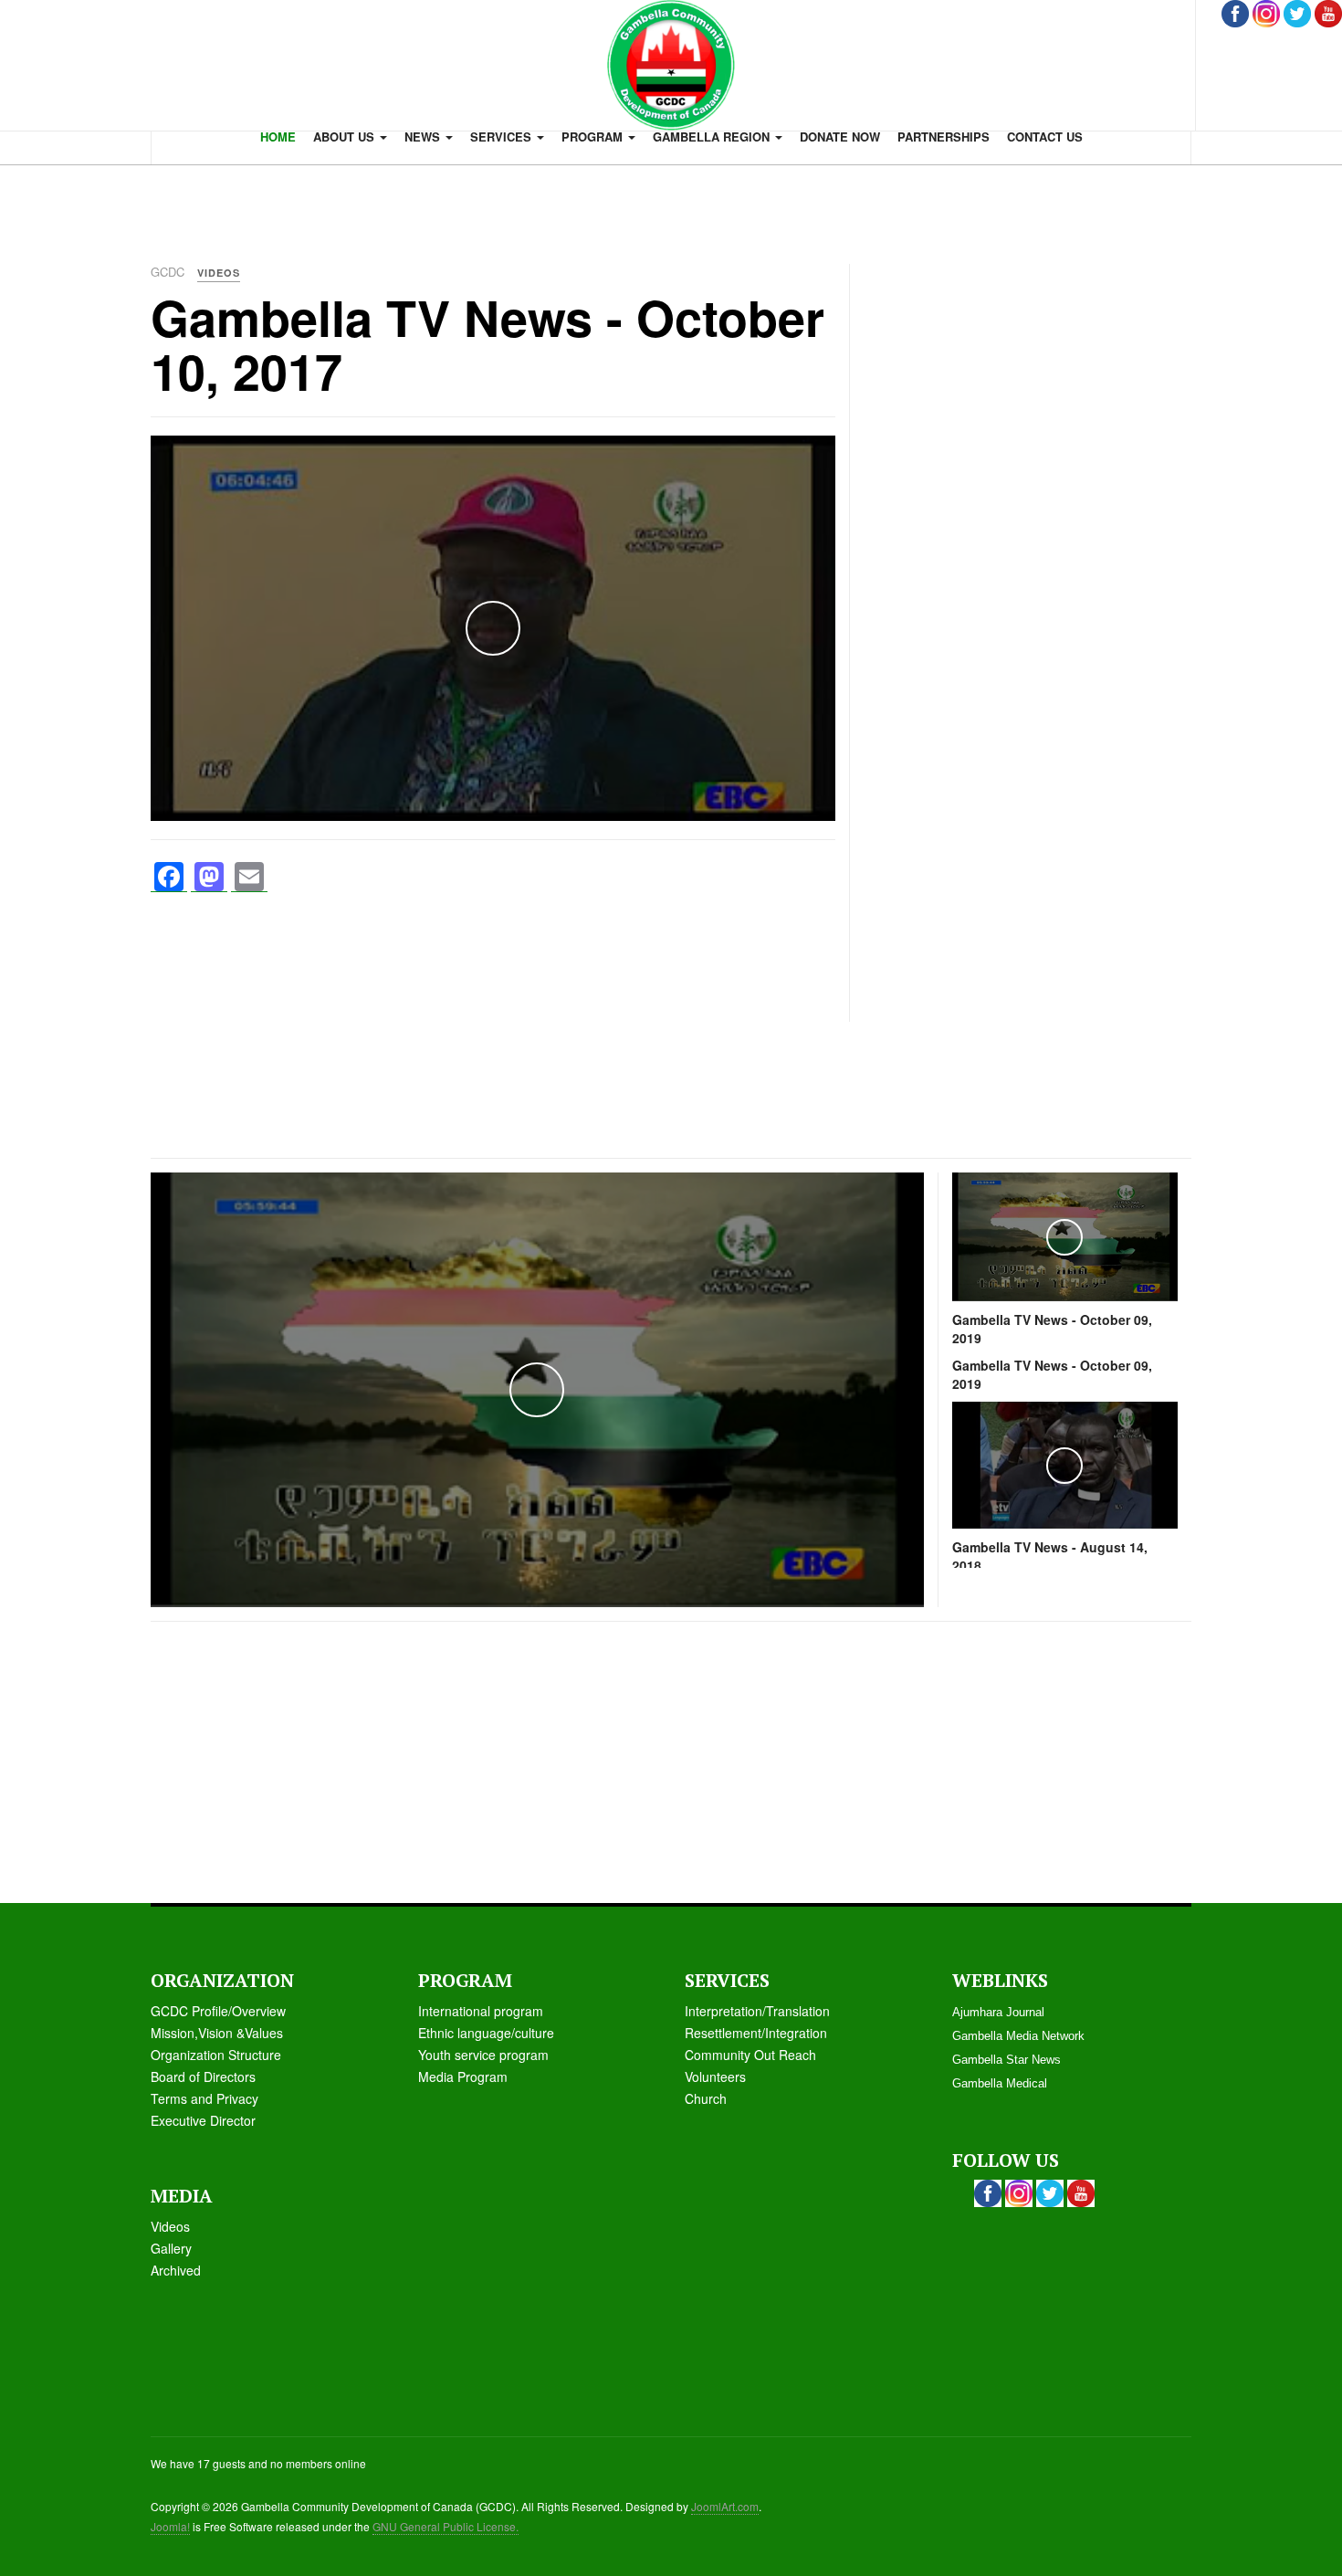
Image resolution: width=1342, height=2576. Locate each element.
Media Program (463, 2077)
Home (278, 137)
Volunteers (715, 2077)
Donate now (840, 137)
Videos (170, 2226)
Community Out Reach (750, 2055)
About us (346, 137)
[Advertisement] (671, 205)
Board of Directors (203, 2077)
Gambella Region (713, 137)
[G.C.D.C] (671, 65)
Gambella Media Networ (1015, 2036)
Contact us (1045, 137)
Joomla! (170, 2526)
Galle (166, 2248)
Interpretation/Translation (757, 2011)
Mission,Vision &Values (217, 2033)
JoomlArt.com (725, 2506)
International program (481, 2011)
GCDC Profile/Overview (218, 2011)
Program (594, 137)
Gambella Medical (1000, 2083)
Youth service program (483, 2055)
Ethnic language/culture (486, 2033)
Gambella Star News (1006, 2060)
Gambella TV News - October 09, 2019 (1052, 1329)
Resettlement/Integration (756, 2033)
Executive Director (203, 2120)
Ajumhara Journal (998, 2012)
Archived (176, 2270)
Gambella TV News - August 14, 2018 (1050, 1556)
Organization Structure (216, 2055)
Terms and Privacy (204, 2098)
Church (706, 2098)
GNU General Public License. (446, 2526)
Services (503, 137)
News (424, 137)
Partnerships (944, 137)
